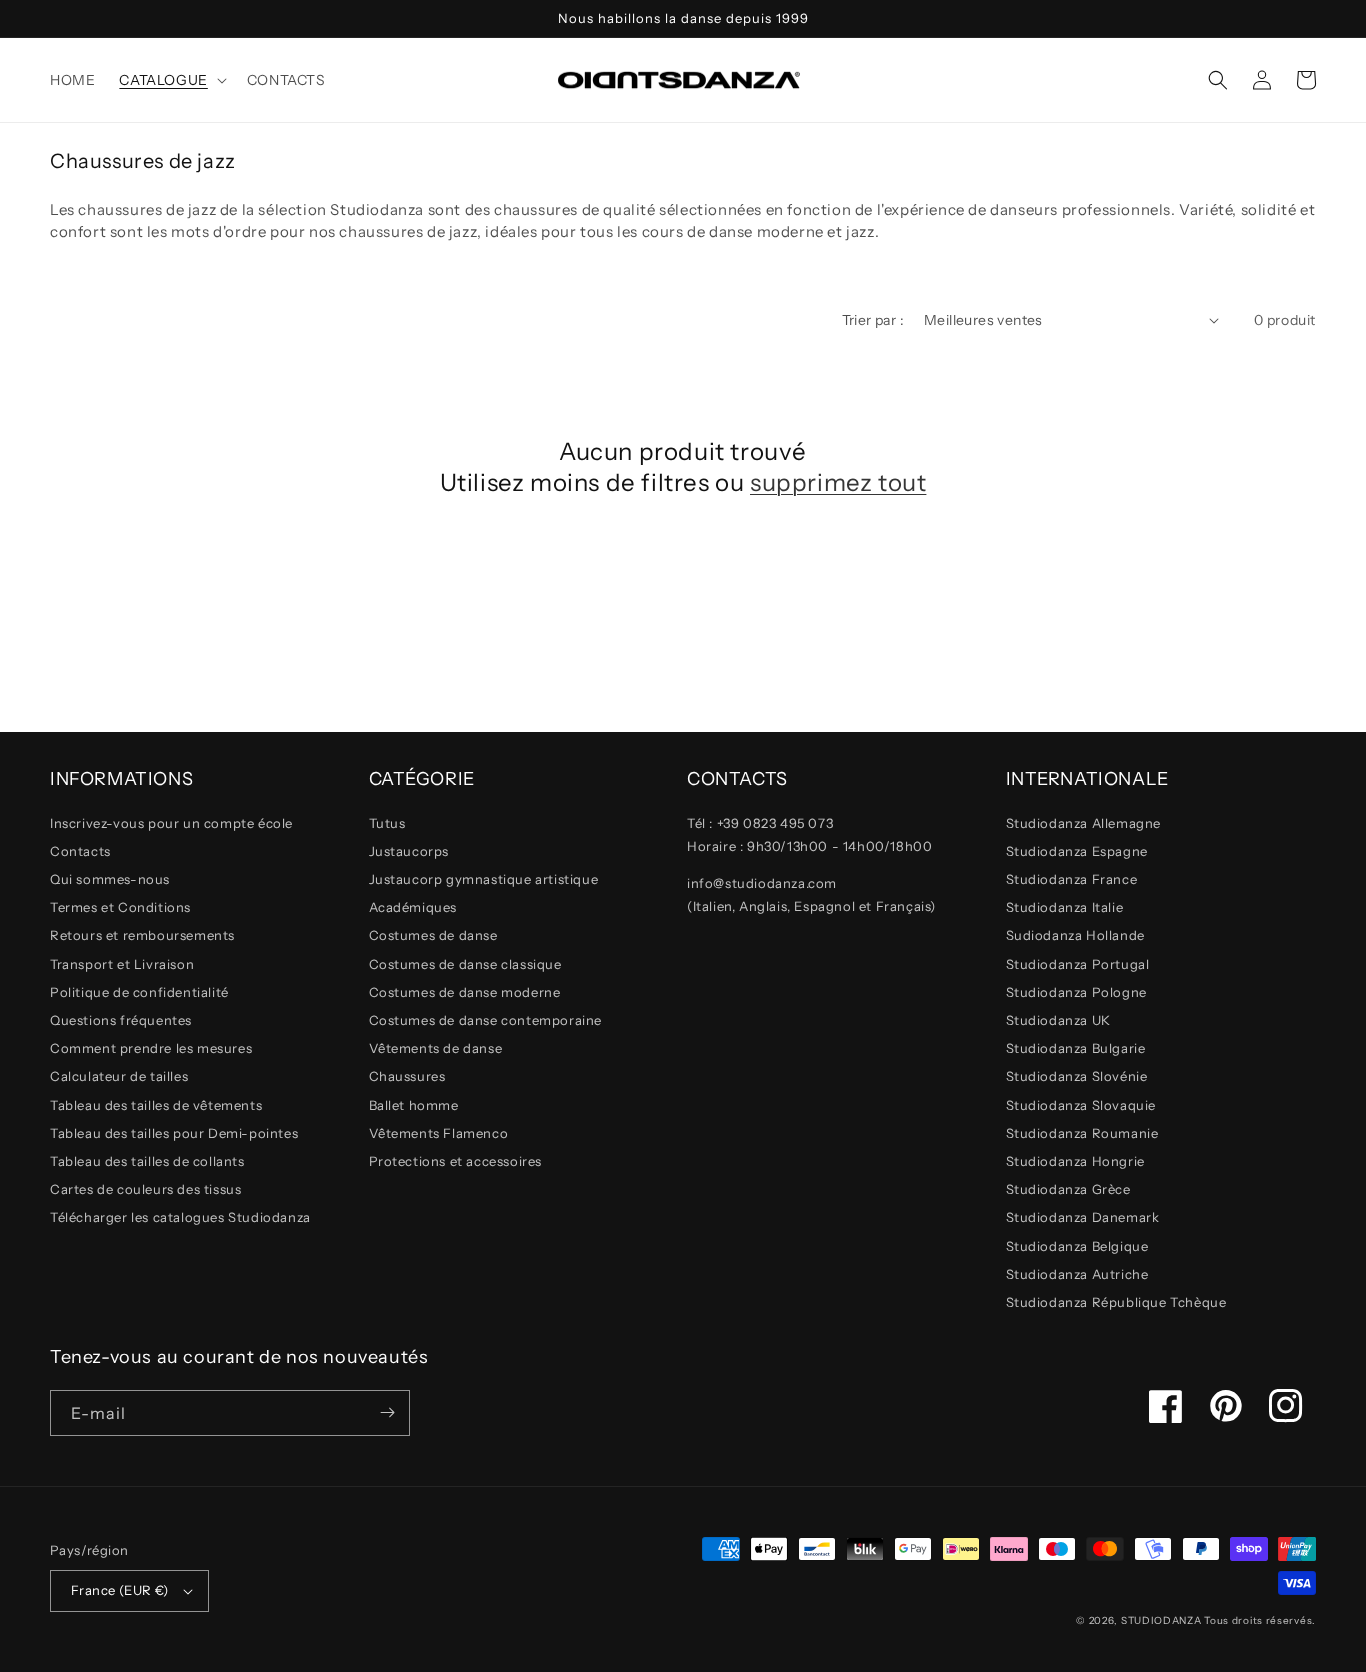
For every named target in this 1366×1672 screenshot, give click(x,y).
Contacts (80, 851)
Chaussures (407, 1076)
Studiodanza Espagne (1077, 851)
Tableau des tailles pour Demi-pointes (174, 1133)
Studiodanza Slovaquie (1081, 1105)
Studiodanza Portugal (1078, 964)
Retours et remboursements (142, 935)
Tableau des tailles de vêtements (156, 1105)
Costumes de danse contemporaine (486, 1020)
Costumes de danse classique (465, 964)
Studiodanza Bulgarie (1076, 1048)
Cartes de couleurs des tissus (145, 1189)
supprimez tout (838, 482)
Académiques (413, 907)
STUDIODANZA (1161, 1620)
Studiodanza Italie (1065, 907)
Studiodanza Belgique (1077, 1246)
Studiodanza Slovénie (1077, 1076)
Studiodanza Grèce (1068, 1189)
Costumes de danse (433, 935)
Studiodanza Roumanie (1082, 1133)
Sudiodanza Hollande (1075, 935)
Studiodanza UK (1058, 1020)
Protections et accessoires (456, 1161)
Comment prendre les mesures (151, 1048)
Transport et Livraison (122, 964)
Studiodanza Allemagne (1084, 823)
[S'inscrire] (387, 1413)
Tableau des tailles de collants (147, 1161)
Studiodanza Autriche (1077, 1274)
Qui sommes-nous (110, 879)
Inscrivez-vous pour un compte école (171, 823)
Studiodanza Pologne (1076, 992)
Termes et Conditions (120, 907)
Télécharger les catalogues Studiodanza (180, 1217)
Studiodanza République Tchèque (1116, 1302)
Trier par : (873, 320)
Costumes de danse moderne (465, 992)
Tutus (387, 823)
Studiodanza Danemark (1083, 1217)
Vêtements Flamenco (439, 1133)
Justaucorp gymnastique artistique (484, 879)
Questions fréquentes (121, 1020)
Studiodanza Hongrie (1075, 1161)
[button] (170, 80)
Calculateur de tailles (119, 1076)
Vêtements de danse (436, 1048)
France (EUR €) (120, 1590)
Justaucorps (409, 851)
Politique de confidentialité (139, 992)
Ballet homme (414, 1105)
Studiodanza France (1072, 879)
